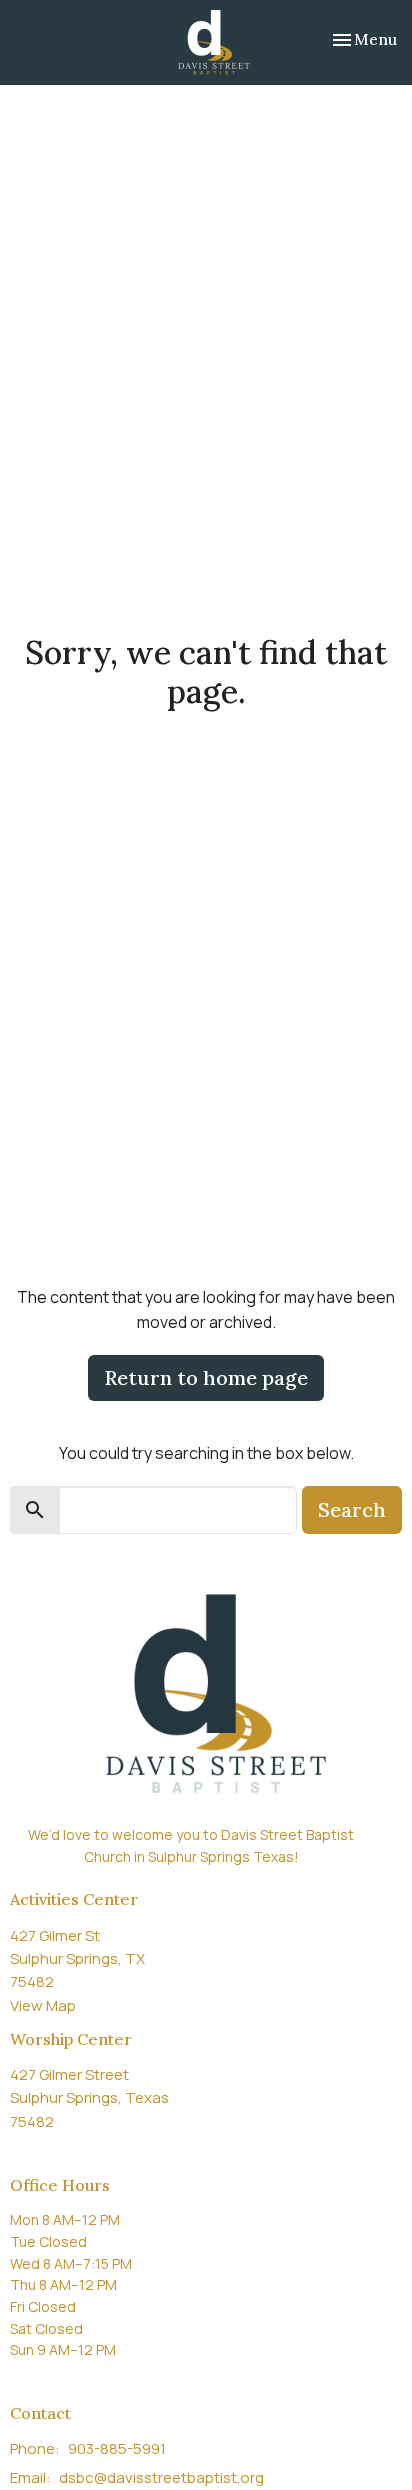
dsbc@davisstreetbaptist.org (161, 2477)
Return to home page (206, 1377)
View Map (43, 2005)
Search (352, 1509)
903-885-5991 (117, 2448)
